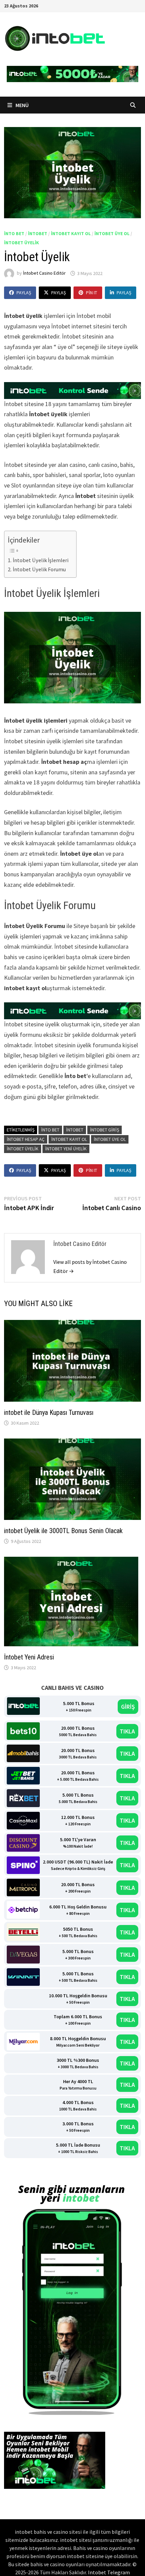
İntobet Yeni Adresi (29, 1657)
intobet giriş (105, 1130)
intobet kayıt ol (71, 233)
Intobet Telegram (109, 2572)
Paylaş (24, 293)
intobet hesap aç (26, 1139)
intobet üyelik (22, 243)
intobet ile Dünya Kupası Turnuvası (49, 1412)
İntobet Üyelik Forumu (40, 569)
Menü (22, 105)
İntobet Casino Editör (44, 273)
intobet (38, 233)
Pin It (92, 293)
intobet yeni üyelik (66, 1149)
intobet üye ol (112, 233)
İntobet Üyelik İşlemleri (41, 560)
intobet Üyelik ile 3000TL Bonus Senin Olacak (64, 1531)
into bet (14, 233)
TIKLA (127, 1731)
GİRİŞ (128, 1707)
